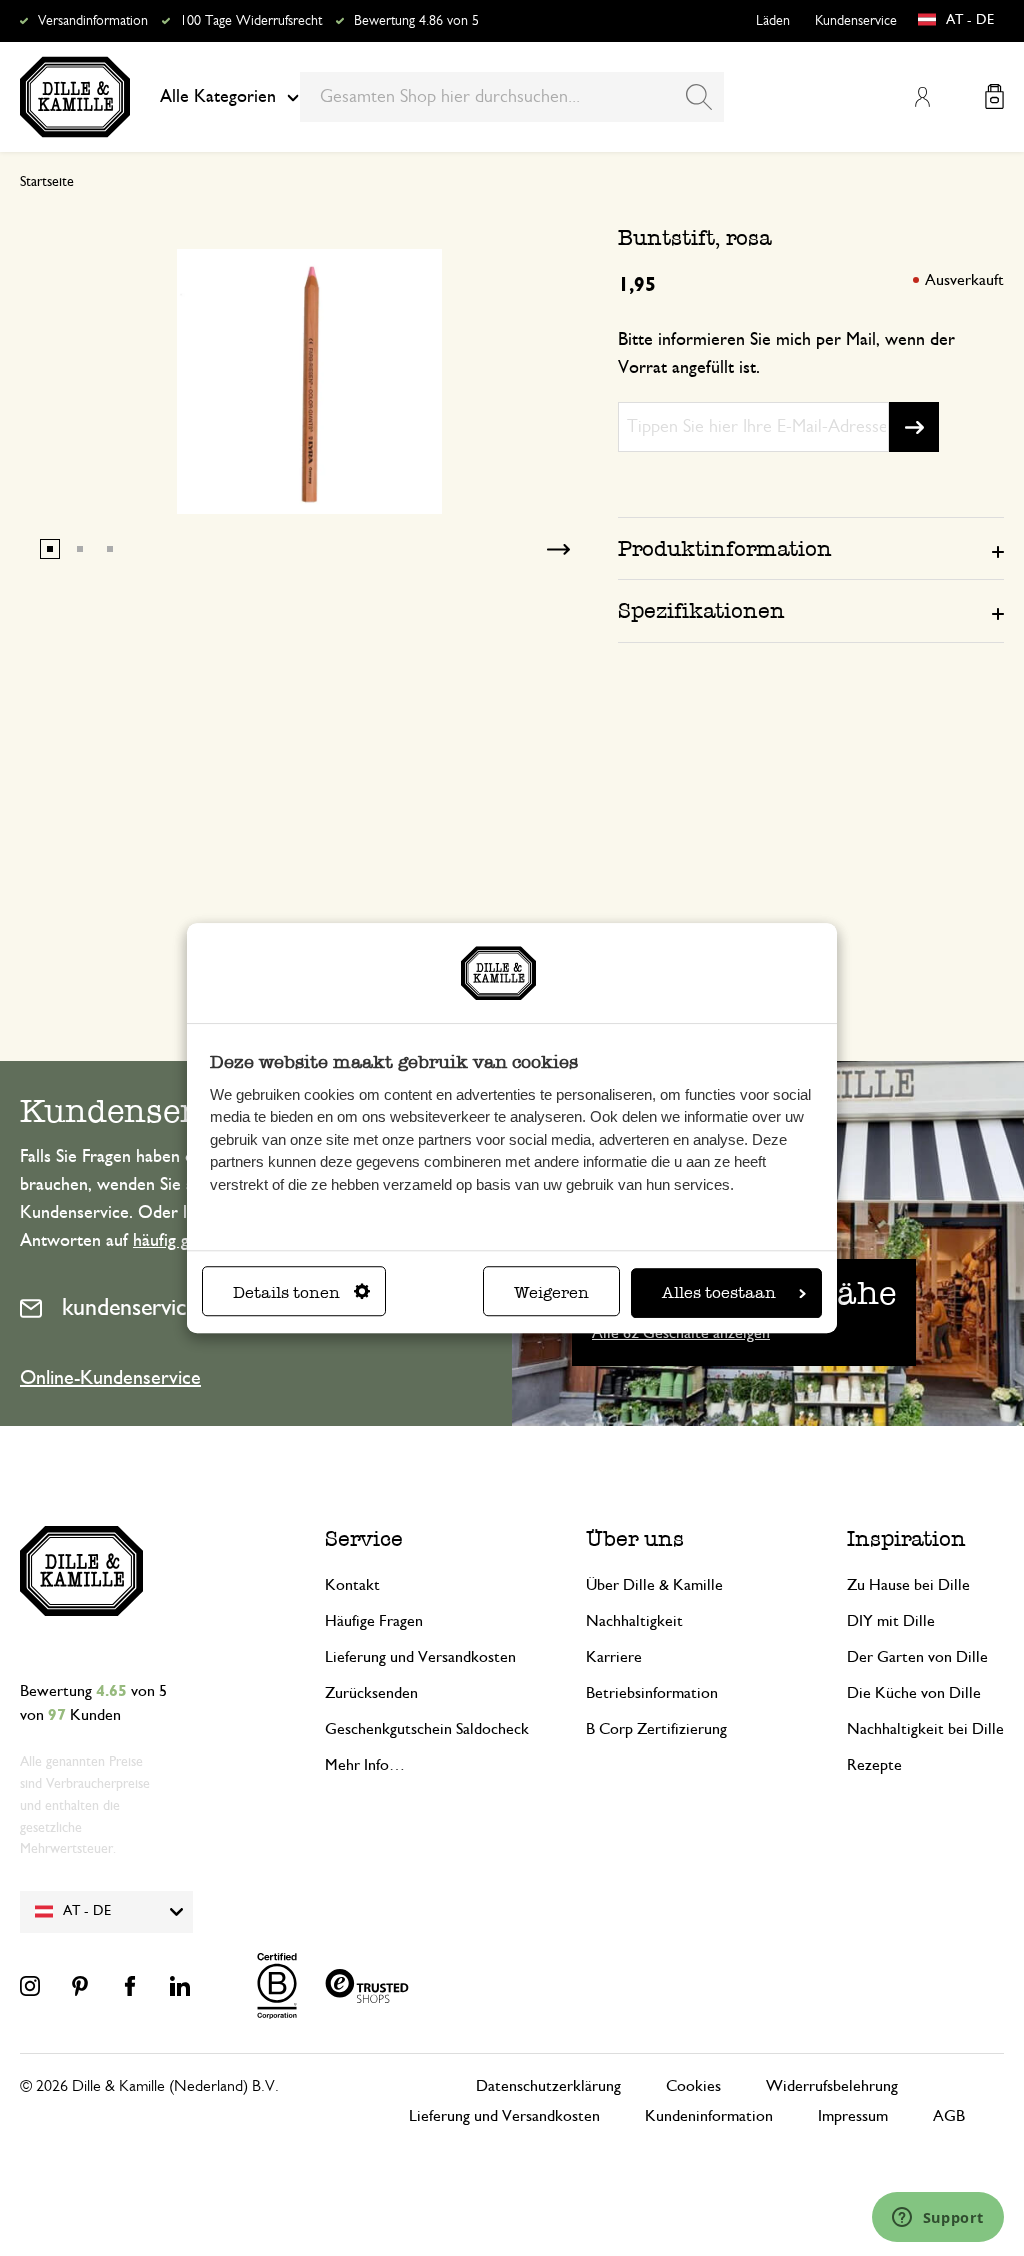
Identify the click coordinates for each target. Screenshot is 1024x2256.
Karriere (614, 1657)
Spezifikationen (701, 610)
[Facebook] (130, 1986)
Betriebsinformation (652, 1693)
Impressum (853, 2116)
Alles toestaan (719, 1292)
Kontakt (352, 1585)
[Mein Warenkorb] (994, 96)
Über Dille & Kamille (654, 1585)
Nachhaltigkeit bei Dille (925, 1729)
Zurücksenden (371, 1693)
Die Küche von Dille (914, 1693)
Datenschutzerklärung (548, 2086)
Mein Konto (922, 97)
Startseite (47, 182)
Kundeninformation (709, 2116)
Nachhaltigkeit (634, 1621)
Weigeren (551, 1292)
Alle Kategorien (218, 97)
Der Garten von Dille (917, 1657)
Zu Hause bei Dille (908, 1585)
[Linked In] (180, 1986)
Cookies (693, 2086)
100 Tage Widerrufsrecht (251, 21)
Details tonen (286, 1292)
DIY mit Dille (891, 1621)
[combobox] (512, 97)
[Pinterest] (80, 1986)
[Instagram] (30, 1986)
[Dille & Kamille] (75, 97)
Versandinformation (93, 21)
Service (364, 1538)
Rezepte (874, 1765)
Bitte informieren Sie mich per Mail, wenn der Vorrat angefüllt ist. (786, 354)
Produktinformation (725, 548)
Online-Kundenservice (110, 1378)
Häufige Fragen (374, 1621)
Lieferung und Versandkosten (420, 1657)
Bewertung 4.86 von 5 (416, 21)
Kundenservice (856, 21)
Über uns (635, 1538)
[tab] (811, 548)
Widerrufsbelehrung (832, 2086)
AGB (949, 2116)
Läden (773, 21)
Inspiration (906, 1538)
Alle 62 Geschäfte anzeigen (681, 1333)
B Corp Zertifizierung (656, 1729)
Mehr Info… (365, 1765)
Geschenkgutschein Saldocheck (427, 1729)
